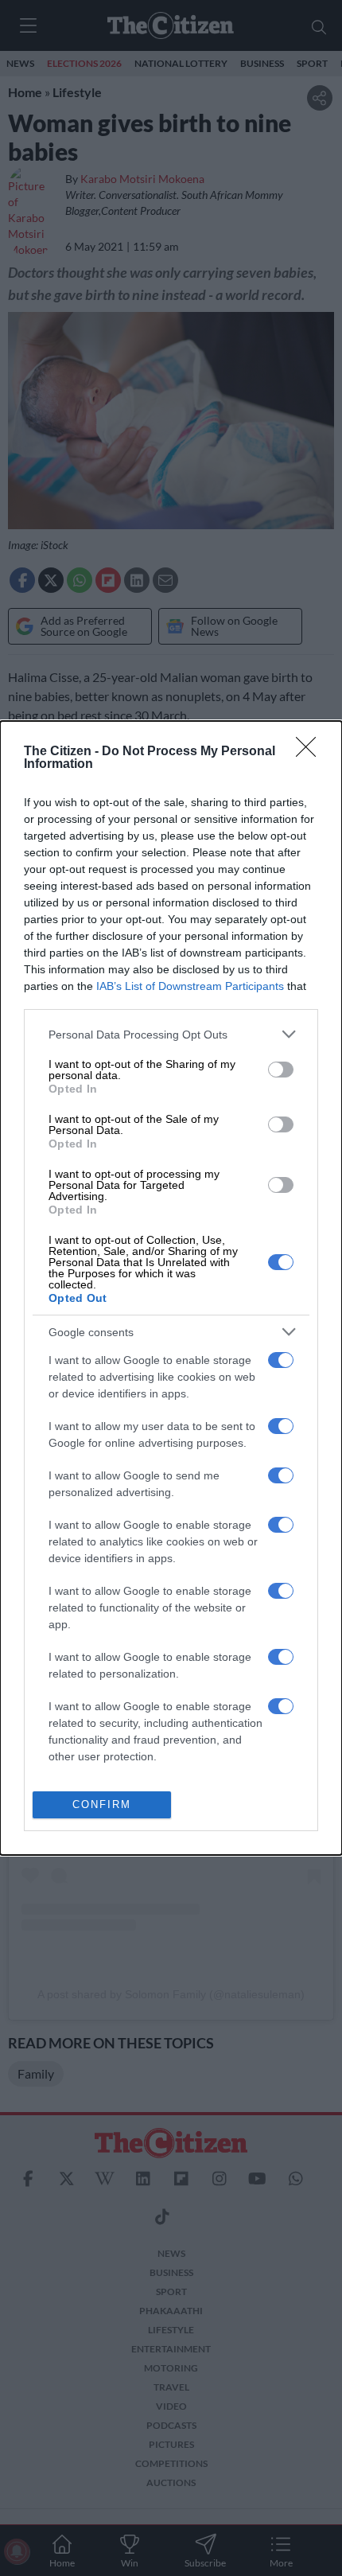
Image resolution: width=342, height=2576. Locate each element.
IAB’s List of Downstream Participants (190, 986)
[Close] (311, 752)
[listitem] (171, 1034)
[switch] (281, 1070)
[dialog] (171, 1288)
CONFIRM (102, 1804)
